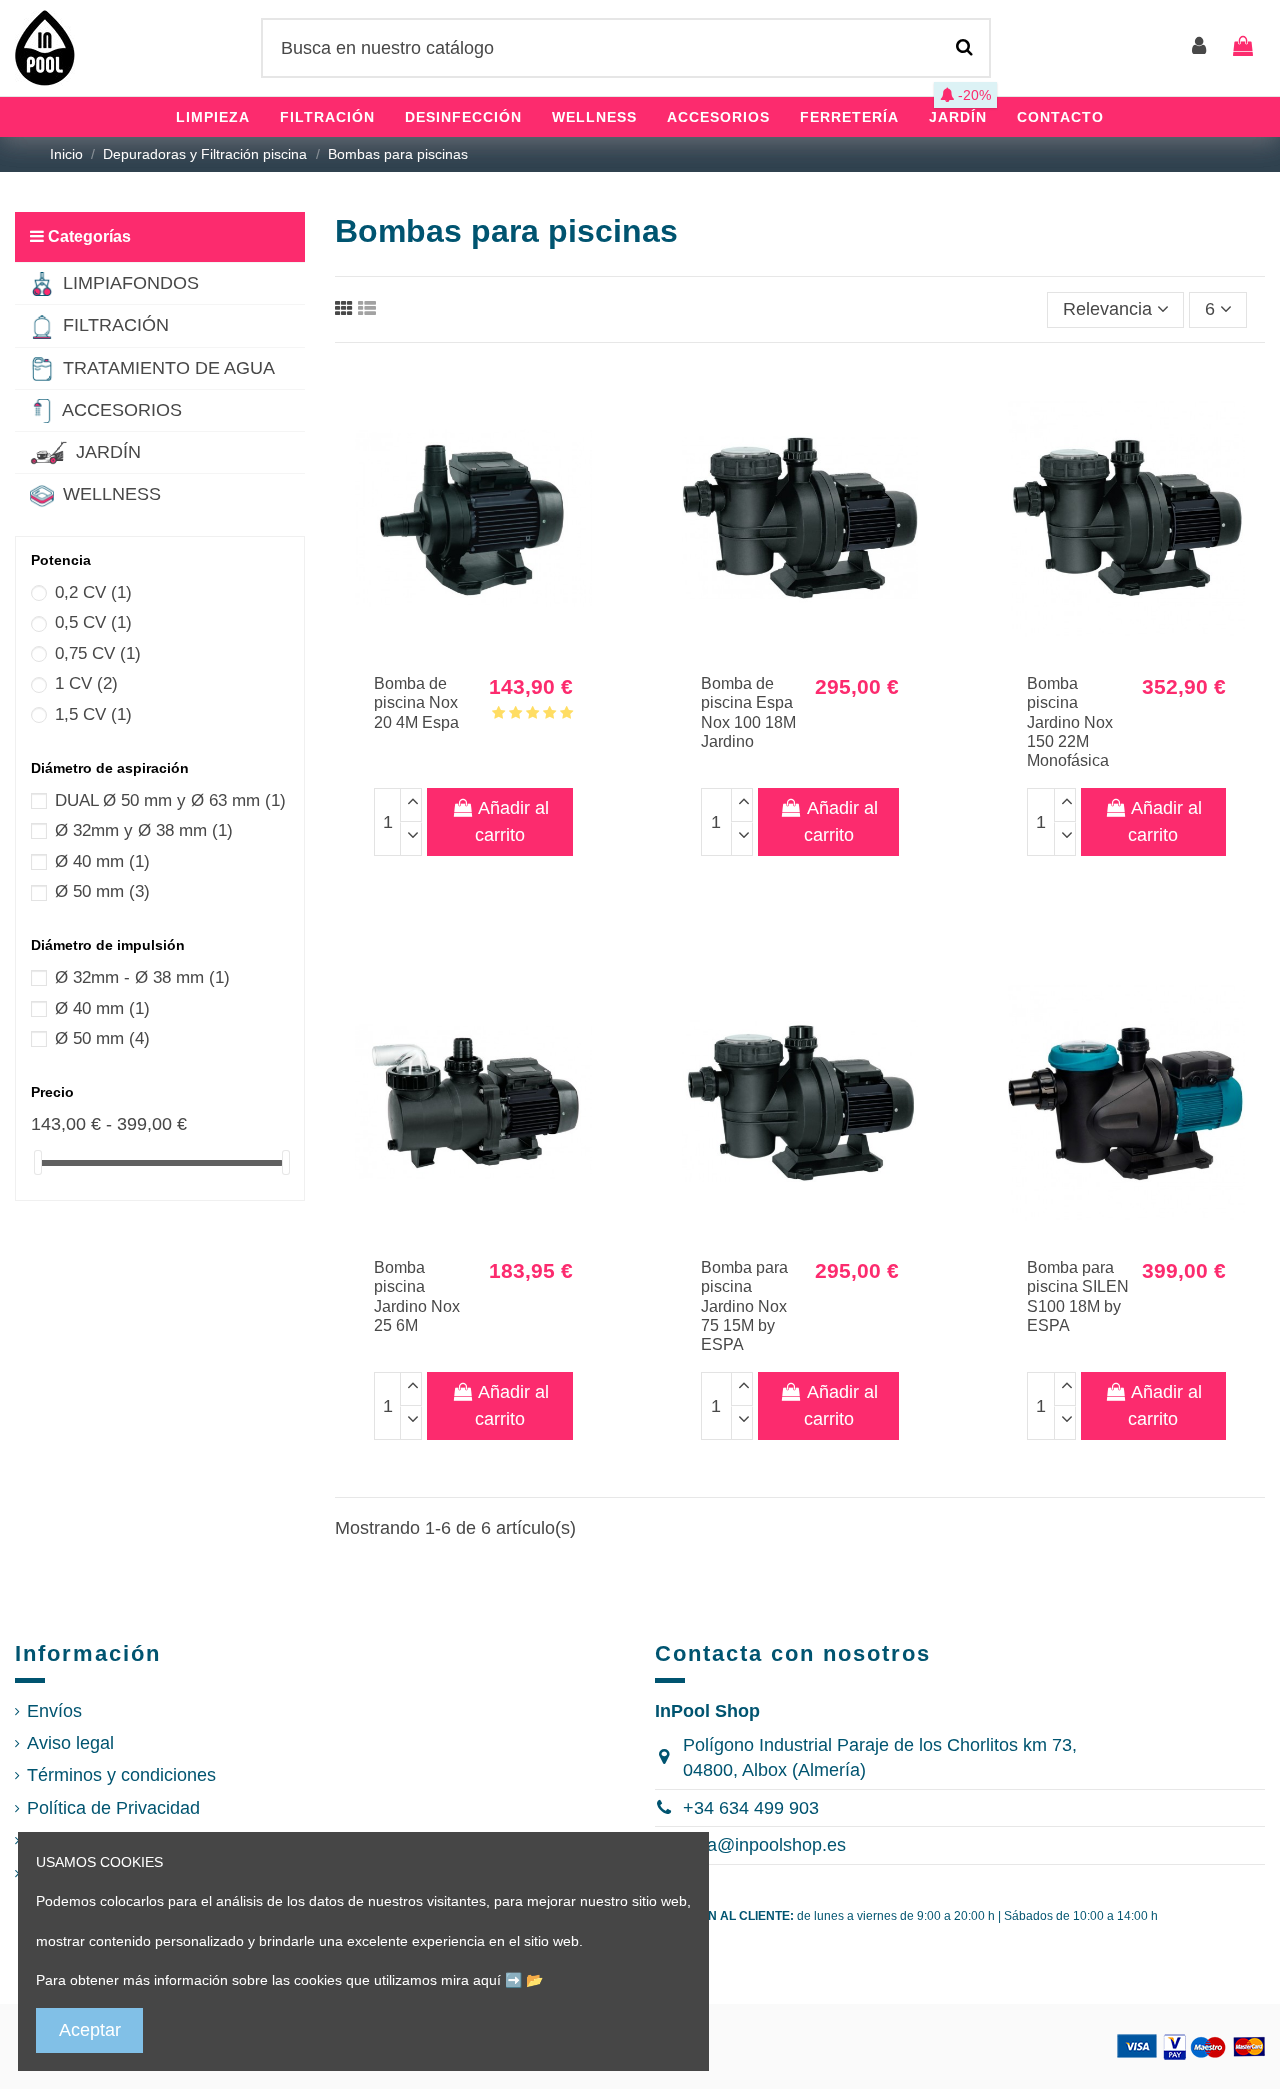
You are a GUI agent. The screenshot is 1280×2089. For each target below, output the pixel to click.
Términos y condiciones (121, 1775)
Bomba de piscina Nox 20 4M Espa (416, 702)
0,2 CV (93, 592)
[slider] (38, 1162)
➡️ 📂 (524, 1980)
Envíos (54, 1711)
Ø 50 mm (102, 891)
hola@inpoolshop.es (764, 1845)
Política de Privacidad (113, 1808)
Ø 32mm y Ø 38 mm (144, 830)
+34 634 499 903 (751, 1808)
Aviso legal (70, 1743)
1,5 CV (93, 714)
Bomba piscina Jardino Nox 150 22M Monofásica (1070, 722)
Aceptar (90, 2030)
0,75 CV (98, 653)
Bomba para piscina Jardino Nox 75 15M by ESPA (744, 1306)
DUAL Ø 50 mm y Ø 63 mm (170, 800)
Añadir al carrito (512, 821)
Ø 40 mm (102, 861)
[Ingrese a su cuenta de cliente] (1200, 47)
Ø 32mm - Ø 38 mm (142, 977)
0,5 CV (93, 622)
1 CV (86, 683)
